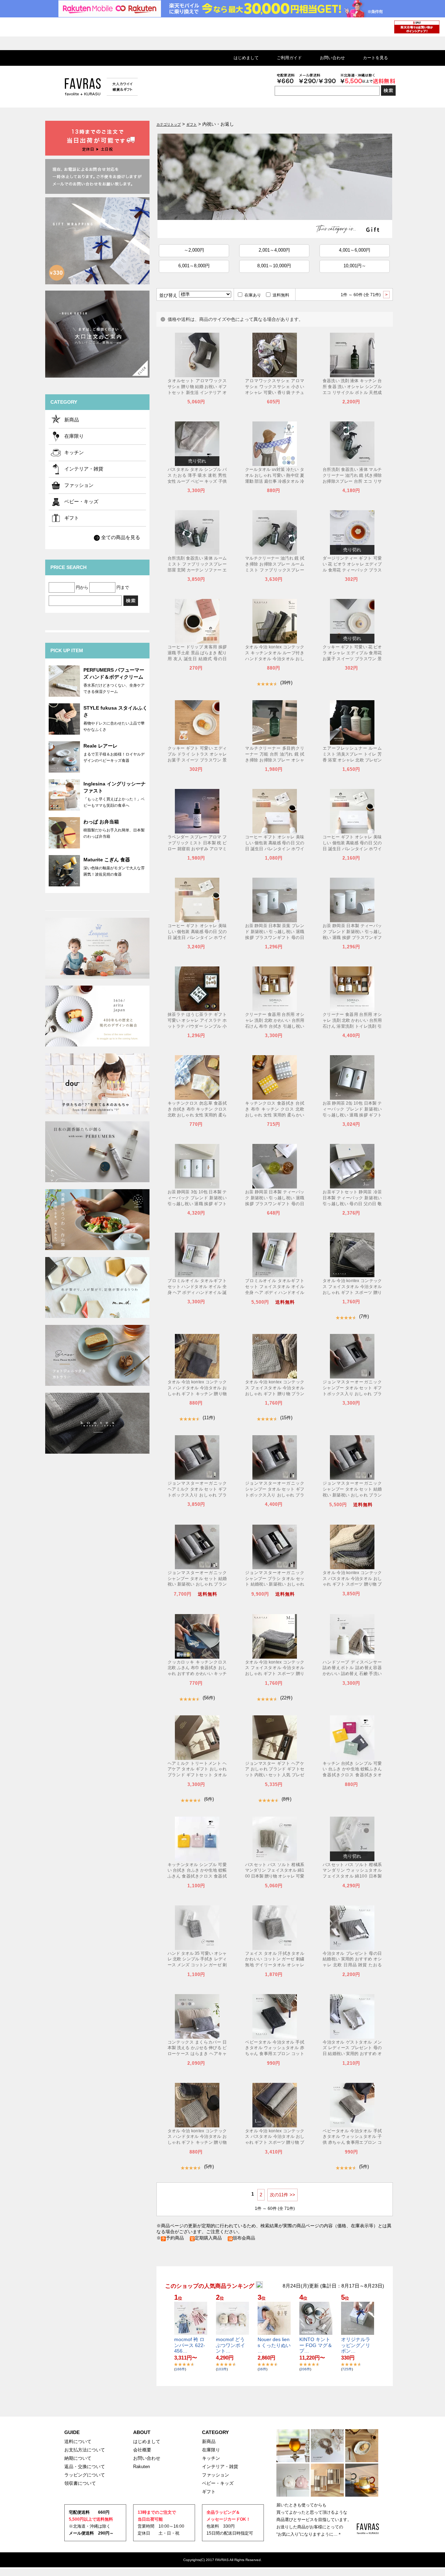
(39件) (286, 683)
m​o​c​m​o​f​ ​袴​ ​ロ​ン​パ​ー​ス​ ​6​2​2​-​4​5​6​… (190, 2345)
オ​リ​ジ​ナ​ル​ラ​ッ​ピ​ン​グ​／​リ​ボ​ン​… (356, 2345)
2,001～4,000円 (274, 250)
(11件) (209, 1418)
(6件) (209, 1799)
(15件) (286, 1418)
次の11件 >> (282, 2195)
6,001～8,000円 (194, 266)
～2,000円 (194, 250)
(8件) (286, 1799)
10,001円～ (355, 266)
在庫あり (253, 295)
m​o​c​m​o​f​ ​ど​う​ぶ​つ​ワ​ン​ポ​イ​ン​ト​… (230, 2345)
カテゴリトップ (169, 124)
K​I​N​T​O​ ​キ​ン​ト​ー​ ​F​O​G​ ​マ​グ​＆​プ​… (316, 2345)
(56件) (209, 1698)
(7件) (364, 1316)
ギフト (192, 124)
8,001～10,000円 (274, 266)
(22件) (286, 1698)
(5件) (209, 2167)
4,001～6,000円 (355, 250)
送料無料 (281, 295)
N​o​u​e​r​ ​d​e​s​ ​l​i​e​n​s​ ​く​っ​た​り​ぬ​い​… (274, 2345)
